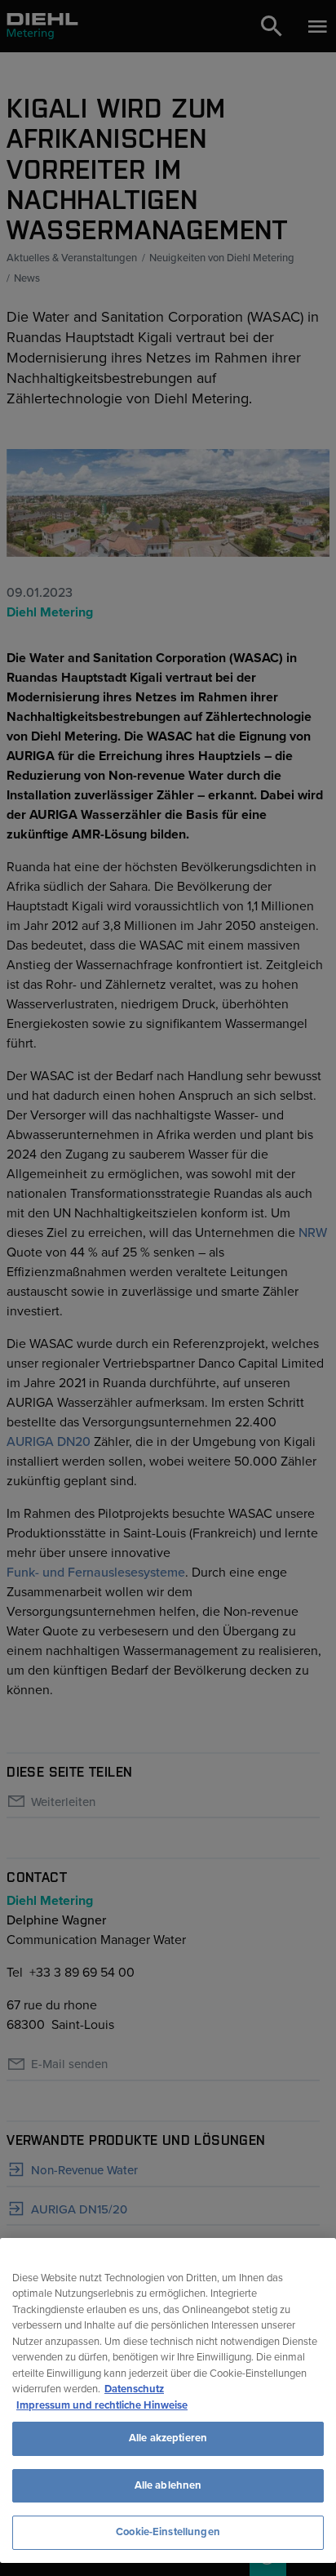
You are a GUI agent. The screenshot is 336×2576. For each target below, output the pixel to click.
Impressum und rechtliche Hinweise (102, 2405)
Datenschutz (134, 2389)
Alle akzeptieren (168, 2438)
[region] (168, 2400)
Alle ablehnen (168, 2485)
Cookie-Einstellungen (168, 2532)
